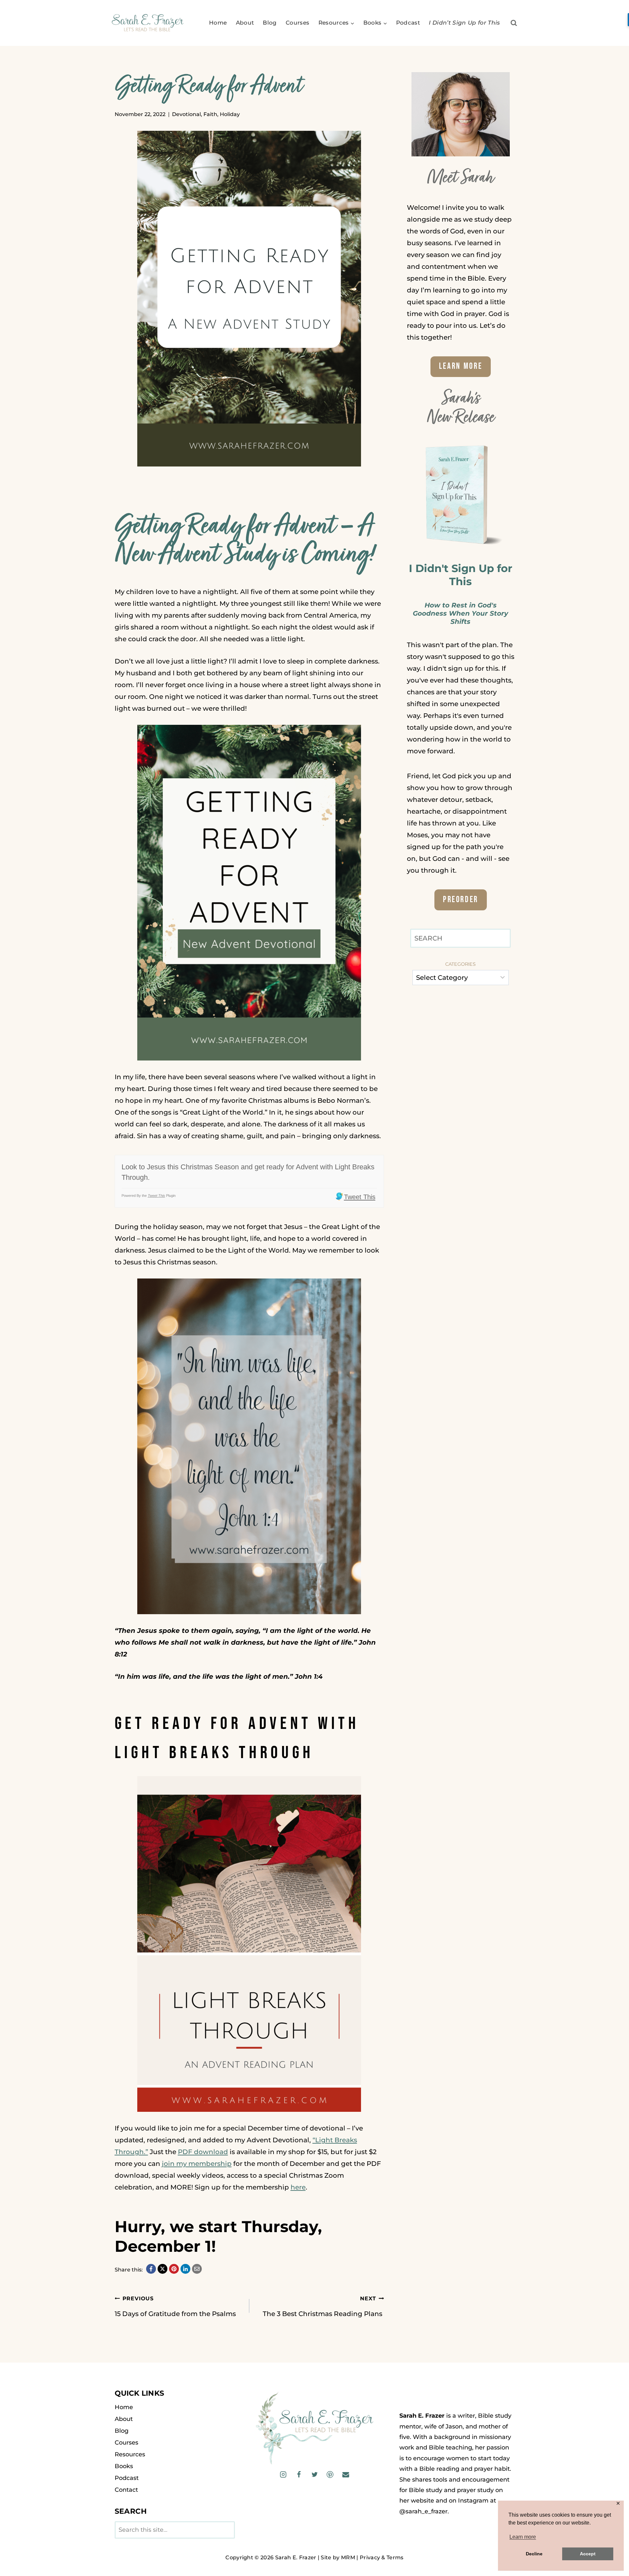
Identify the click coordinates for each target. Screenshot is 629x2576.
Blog (270, 23)
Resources (130, 2454)
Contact (126, 2490)
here (298, 2187)
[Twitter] (314, 2475)
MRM (348, 2557)
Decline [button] (534, 2554)
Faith (210, 114)
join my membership (197, 2164)
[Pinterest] (330, 2475)
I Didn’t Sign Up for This (465, 23)
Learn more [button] (523, 2537)
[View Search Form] (514, 23)
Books (124, 2466)
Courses (297, 23)
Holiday (230, 114)
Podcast (408, 23)
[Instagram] (283, 2475)
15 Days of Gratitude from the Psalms (176, 2307)
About (245, 23)
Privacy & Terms (382, 2557)
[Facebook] (299, 2475)
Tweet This (156, 1196)
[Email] (345, 2475)
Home (218, 23)
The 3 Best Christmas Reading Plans (323, 2307)
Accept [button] (588, 2554)
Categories (460, 964)
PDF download (203, 2152)
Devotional (186, 114)
